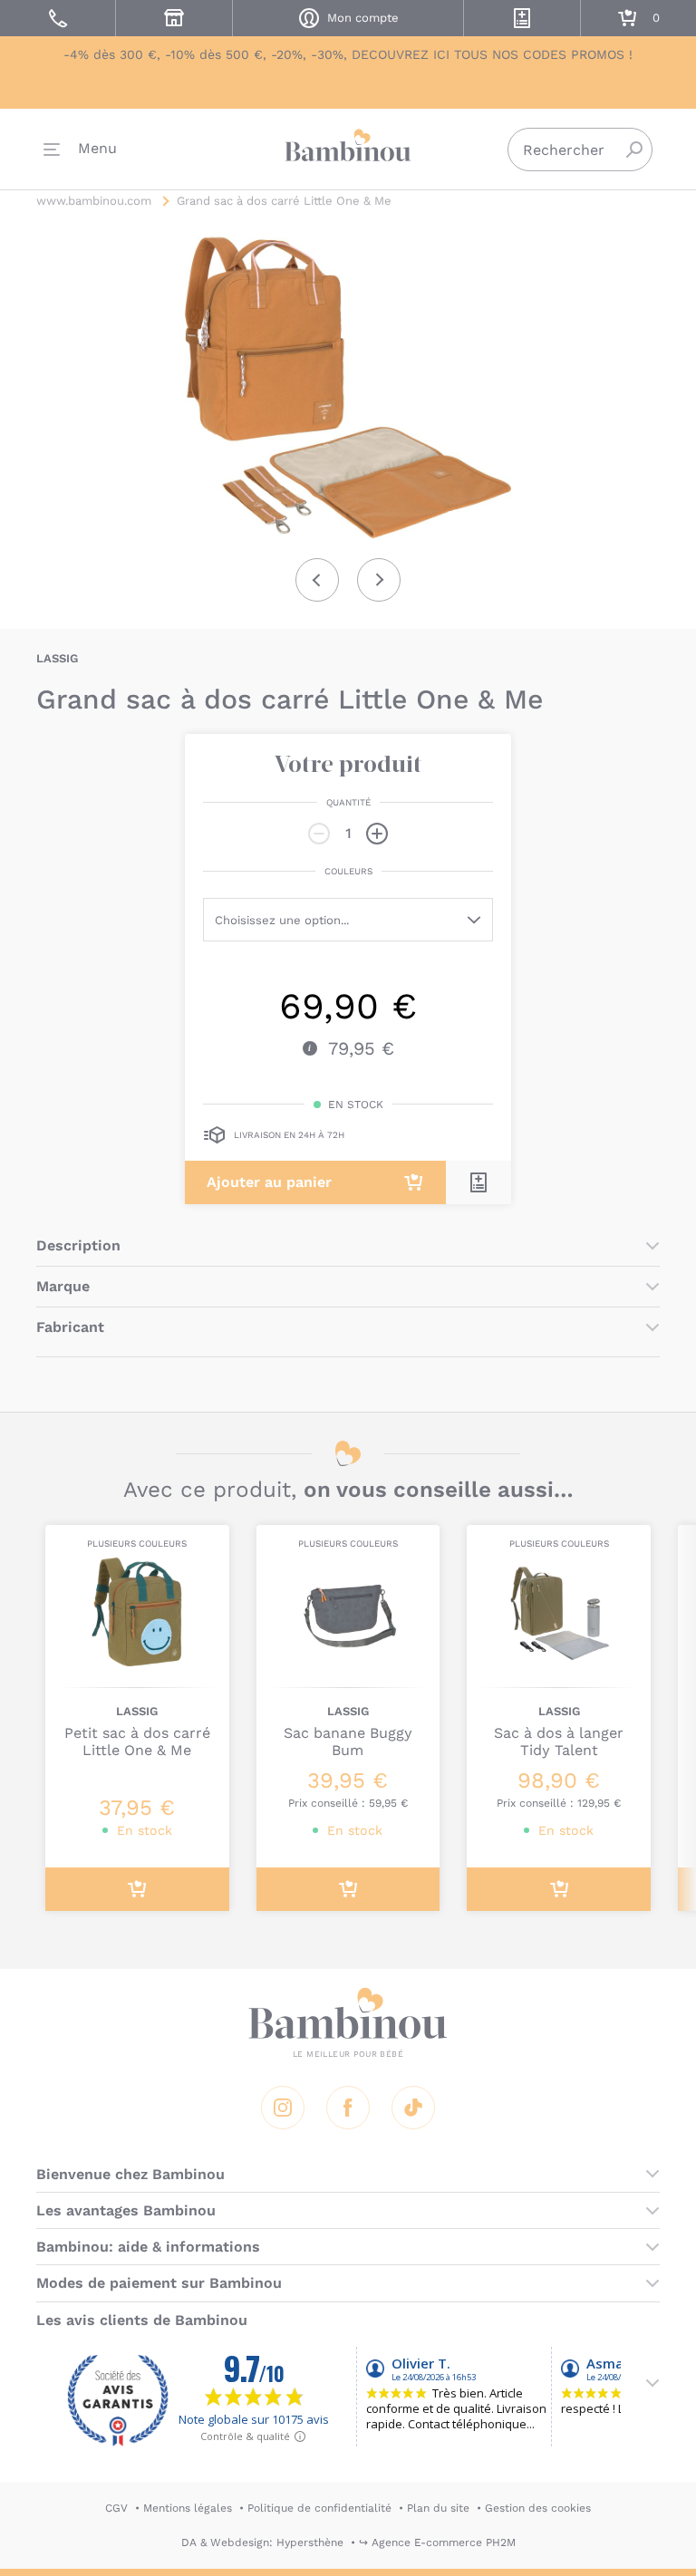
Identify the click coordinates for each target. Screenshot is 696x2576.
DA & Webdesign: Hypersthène (262, 2542)
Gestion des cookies (538, 2508)
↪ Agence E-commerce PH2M (437, 2542)
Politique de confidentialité (319, 2508)
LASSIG (57, 658)
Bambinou (348, 145)
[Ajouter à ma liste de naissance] (478, 1182)
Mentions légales (188, 2508)
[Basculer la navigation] (80, 150)
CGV (116, 2508)
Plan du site (438, 2508)
